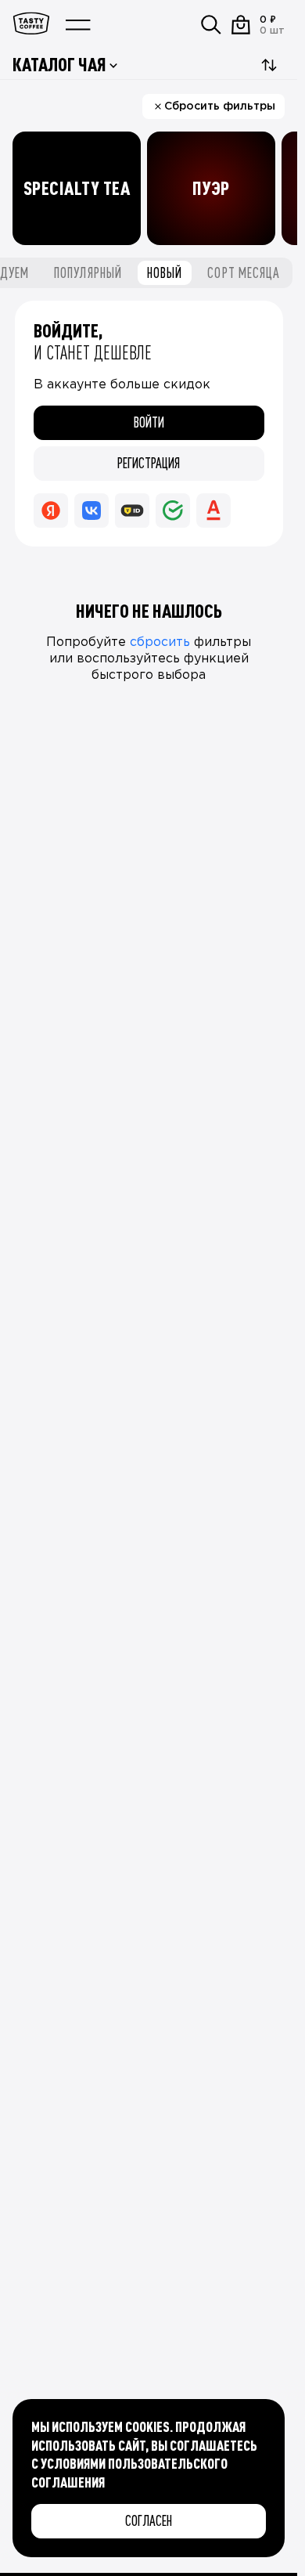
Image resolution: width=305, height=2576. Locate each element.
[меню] (78, 25)
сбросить (160, 642)
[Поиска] (211, 25)
